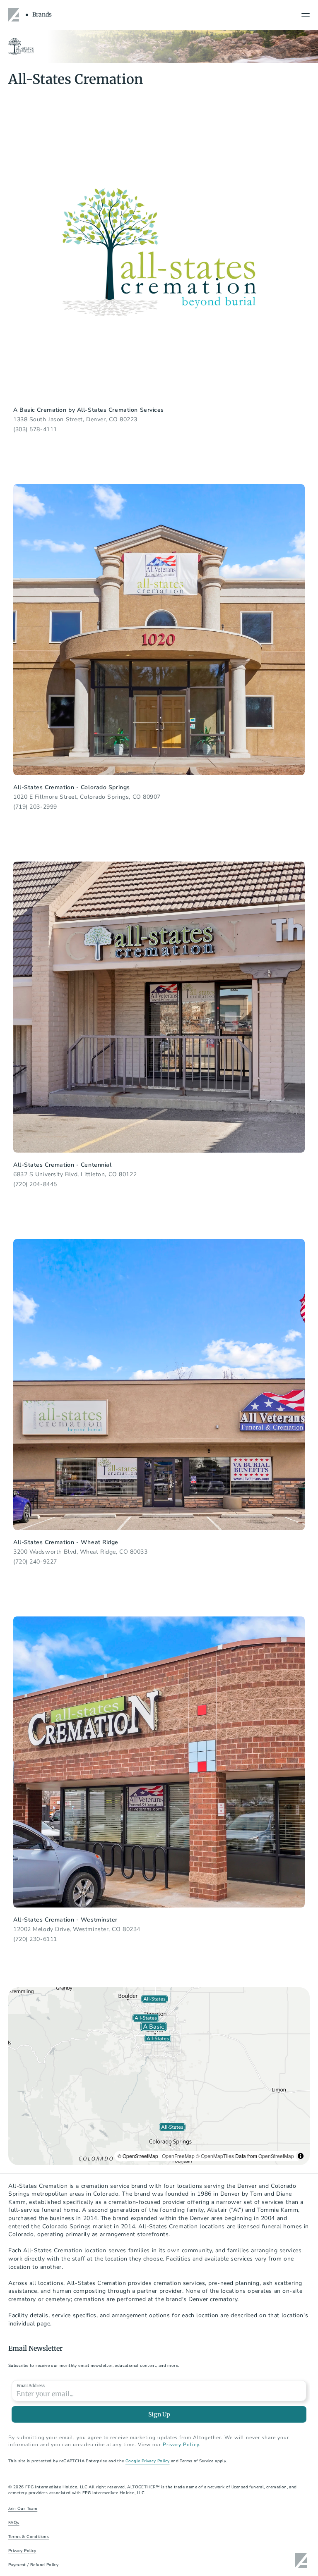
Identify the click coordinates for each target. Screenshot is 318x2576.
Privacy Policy (22, 2551)
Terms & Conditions (29, 2537)
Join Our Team (23, 2509)
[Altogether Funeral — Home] (15, 15)
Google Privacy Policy (147, 2461)
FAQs (14, 2523)
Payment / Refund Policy (33, 2565)
